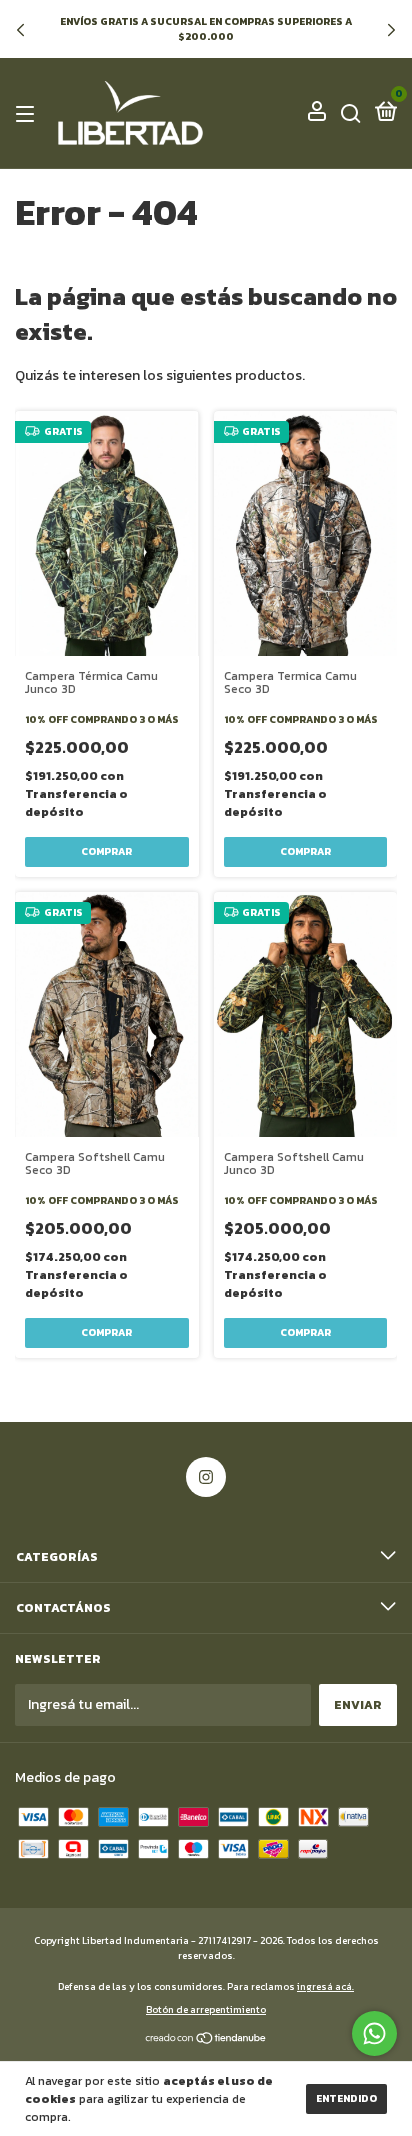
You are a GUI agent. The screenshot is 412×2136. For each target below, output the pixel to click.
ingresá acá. (325, 1986)
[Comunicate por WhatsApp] (374, 2033)
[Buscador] (351, 114)
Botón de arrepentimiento (206, 2009)
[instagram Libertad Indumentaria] (206, 1477)
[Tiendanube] (206, 2040)
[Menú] (28, 114)
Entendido (346, 2098)
